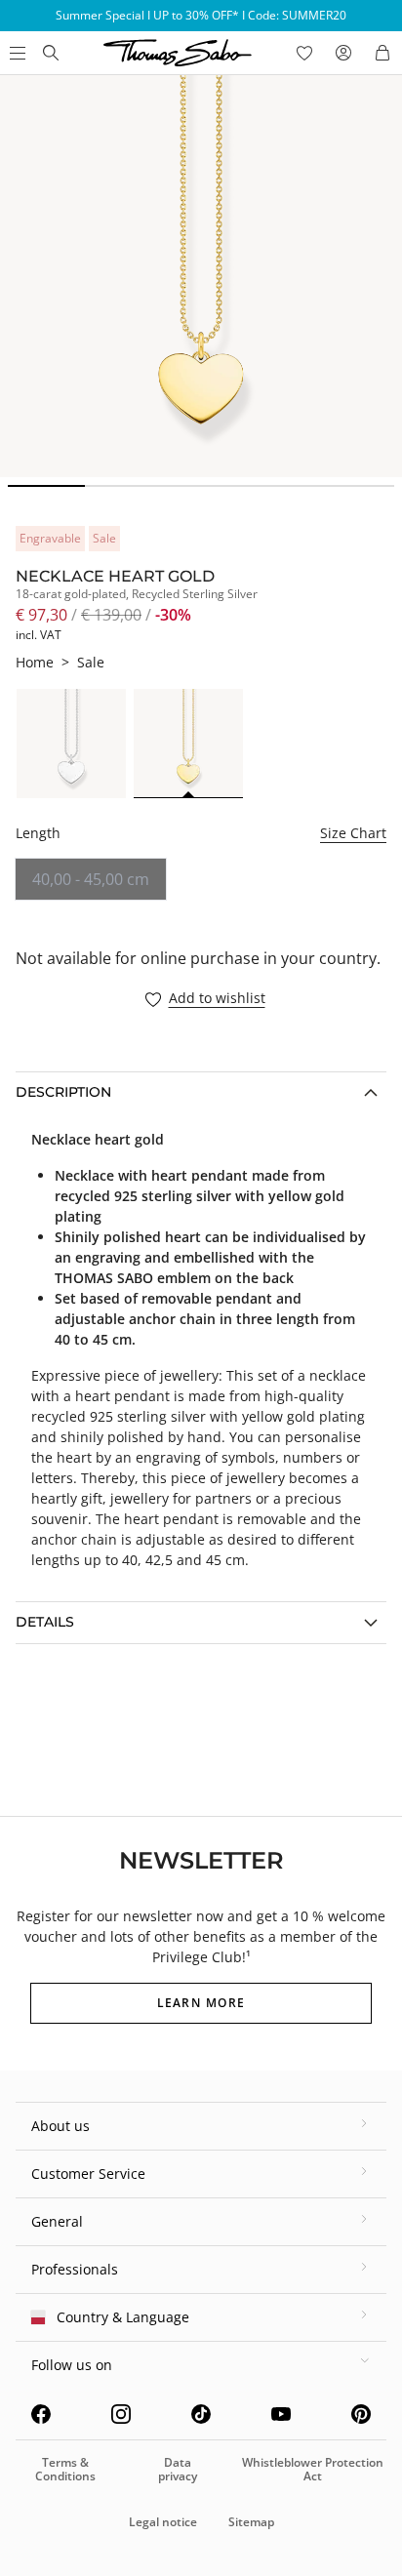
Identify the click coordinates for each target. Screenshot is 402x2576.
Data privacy (178, 2469)
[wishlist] (304, 53)
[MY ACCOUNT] (343, 53)
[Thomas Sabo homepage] (51, 53)
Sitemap (251, 2522)
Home (35, 662)
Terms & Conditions (65, 2469)
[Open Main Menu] (16, 53)
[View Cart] (382, 53)
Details (45, 1622)
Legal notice (163, 2522)
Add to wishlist (217, 999)
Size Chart (353, 833)
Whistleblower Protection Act (313, 2469)
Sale (91, 662)
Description (63, 1092)
